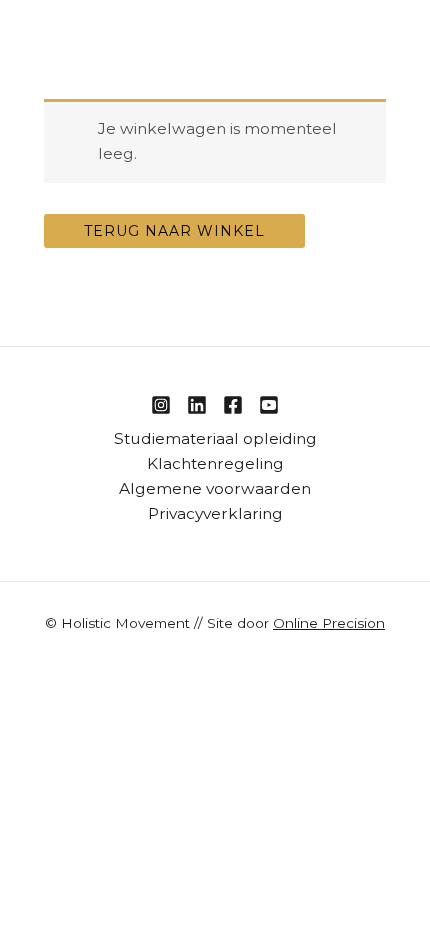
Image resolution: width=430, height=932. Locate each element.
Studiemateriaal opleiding (215, 438)
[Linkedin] (197, 405)
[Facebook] (233, 405)
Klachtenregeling (215, 463)
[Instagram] (161, 405)
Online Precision (329, 623)
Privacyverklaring (215, 513)
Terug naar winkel (174, 231)
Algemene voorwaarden (215, 488)
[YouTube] (269, 405)
